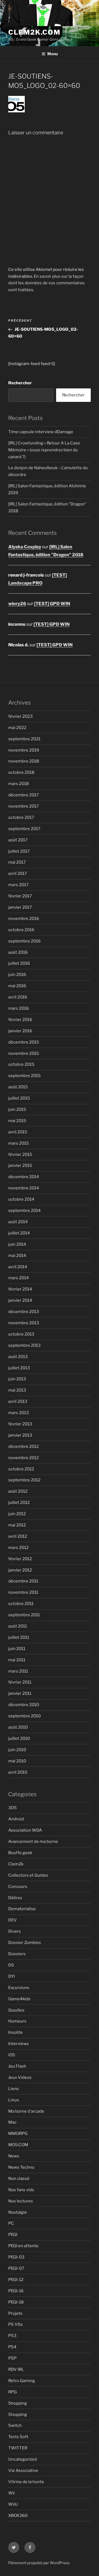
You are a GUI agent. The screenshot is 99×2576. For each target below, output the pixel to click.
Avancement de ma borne (33, 1841)
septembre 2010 (24, 1716)
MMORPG (18, 2133)
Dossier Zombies (25, 1943)
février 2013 (20, 1424)
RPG (13, 2392)
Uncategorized (23, 2459)
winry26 (17, 604)
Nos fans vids (21, 2190)
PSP (12, 2358)
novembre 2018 (24, 761)
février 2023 (20, 716)
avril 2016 (18, 997)
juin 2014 (17, 1244)
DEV (13, 1920)
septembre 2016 (24, 941)
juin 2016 (17, 975)
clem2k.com (34, 32)
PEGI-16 (16, 2291)
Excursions (19, 1988)
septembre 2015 (24, 1076)
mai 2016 (17, 986)
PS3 (12, 2336)
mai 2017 (17, 862)
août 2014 (18, 1222)
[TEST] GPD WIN (52, 604)
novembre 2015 (24, 1053)
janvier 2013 (20, 1435)
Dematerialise (22, 1909)
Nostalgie (18, 2212)
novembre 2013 (24, 1323)
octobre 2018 (21, 772)
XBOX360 (18, 2516)
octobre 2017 (21, 817)
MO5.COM (18, 2145)
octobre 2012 (21, 1469)
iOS (12, 2055)
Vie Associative (23, 2471)
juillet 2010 (19, 1738)
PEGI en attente (23, 2246)
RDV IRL (16, 2369)
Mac (12, 2122)
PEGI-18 (16, 2302)
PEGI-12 (16, 2280)
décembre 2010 (24, 1705)
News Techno (21, 2167)
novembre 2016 (24, 919)
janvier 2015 (20, 1165)
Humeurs (17, 2021)
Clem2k (16, 1864)
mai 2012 (17, 1525)
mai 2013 (17, 1390)
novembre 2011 (23, 1592)
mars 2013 (19, 1413)
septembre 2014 (24, 1211)
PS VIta (15, 2324)
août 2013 (18, 1357)
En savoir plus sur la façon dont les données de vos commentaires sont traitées (46, 283)
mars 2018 (19, 784)
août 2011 (18, 1626)
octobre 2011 (21, 1604)
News (14, 2156)
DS (11, 1965)
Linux (14, 2100)
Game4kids (19, 1999)
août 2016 (18, 952)
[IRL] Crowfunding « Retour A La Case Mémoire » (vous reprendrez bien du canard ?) (44, 450)
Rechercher (20, 383)
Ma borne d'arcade (26, 2111)
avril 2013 (18, 1401)
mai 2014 (17, 1256)
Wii (12, 2493)
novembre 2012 (24, 1458)
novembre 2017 (24, 806)
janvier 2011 (20, 1693)
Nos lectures (21, 2201)
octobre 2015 (21, 1064)
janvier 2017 (20, 907)
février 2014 (20, 1289)
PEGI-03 (16, 2257)
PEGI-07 (16, 2268)
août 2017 (18, 840)
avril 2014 (18, 1267)
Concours (18, 1887)
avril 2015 (18, 1132)
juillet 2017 (19, 851)
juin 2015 (17, 1109)
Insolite (16, 2032)
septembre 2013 (24, 1345)
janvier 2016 (20, 1031)
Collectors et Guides (28, 1875)
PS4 (12, 2347)
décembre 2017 (24, 795)
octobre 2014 (21, 1199)
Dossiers (17, 1954)
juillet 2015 (19, 1098)
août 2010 (18, 1727)
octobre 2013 (21, 1334)
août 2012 (18, 1491)
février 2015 (20, 1155)
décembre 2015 (24, 1042)
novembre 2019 (24, 750)
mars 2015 (19, 1143)
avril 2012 (18, 1536)
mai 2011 (17, 1660)
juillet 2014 (19, 1233)
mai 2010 (17, 1761)
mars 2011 (18, 1671)
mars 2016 (19, 1008)
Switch (15, 2425)
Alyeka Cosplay (25, 547)
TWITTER (18, 2448)
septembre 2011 (24, 1615)
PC (11, 2223)
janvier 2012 (20, 1570)
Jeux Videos (20, 2077)
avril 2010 (18, 1772)
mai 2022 (17, 728)
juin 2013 (17, 1379)
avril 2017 (18, 873)
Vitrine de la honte (26, 2482)
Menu (53, 54)
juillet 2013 (19, 1368)
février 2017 (20, 896)
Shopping (18, 2403)
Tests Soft (18, 2437)
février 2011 (20, 1682)
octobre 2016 (21, 930)
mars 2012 (18, 1548)
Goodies (16, 2010)
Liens (14, 2089)
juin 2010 (17, 1750)
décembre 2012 (24, 1446)
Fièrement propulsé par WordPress (39, 2563)
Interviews (19, 2044)
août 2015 (18, 1087)
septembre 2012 (24, 1480)
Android (16, 1819)
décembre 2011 (23, 1581)
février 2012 (20, 1559)
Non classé (19, 2179)
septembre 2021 (24, 739)
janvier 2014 (20, 1300)
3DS (13, 1808)
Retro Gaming (22, 2381)
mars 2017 (18, 885)
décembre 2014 (24, 1177)
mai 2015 (17, 1121)
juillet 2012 (19, 1503)
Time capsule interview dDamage (41, 432)
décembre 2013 (24, 1312)
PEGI (13, 2235)
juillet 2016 (19, 963)
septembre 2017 (24, 829)
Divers (15, 1931)
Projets (15, 2313)
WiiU (13, 2504)
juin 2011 (17, 1649)
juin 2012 (17, 1514)
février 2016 (20, 1020)
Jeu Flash (17, 2066)
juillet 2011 (19, 1637)
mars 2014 (19, 1278)
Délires (15, 1898)
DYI (12, 1976)
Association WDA (25, 1830)
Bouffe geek (20, 1853)
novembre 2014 (24, 1188)
